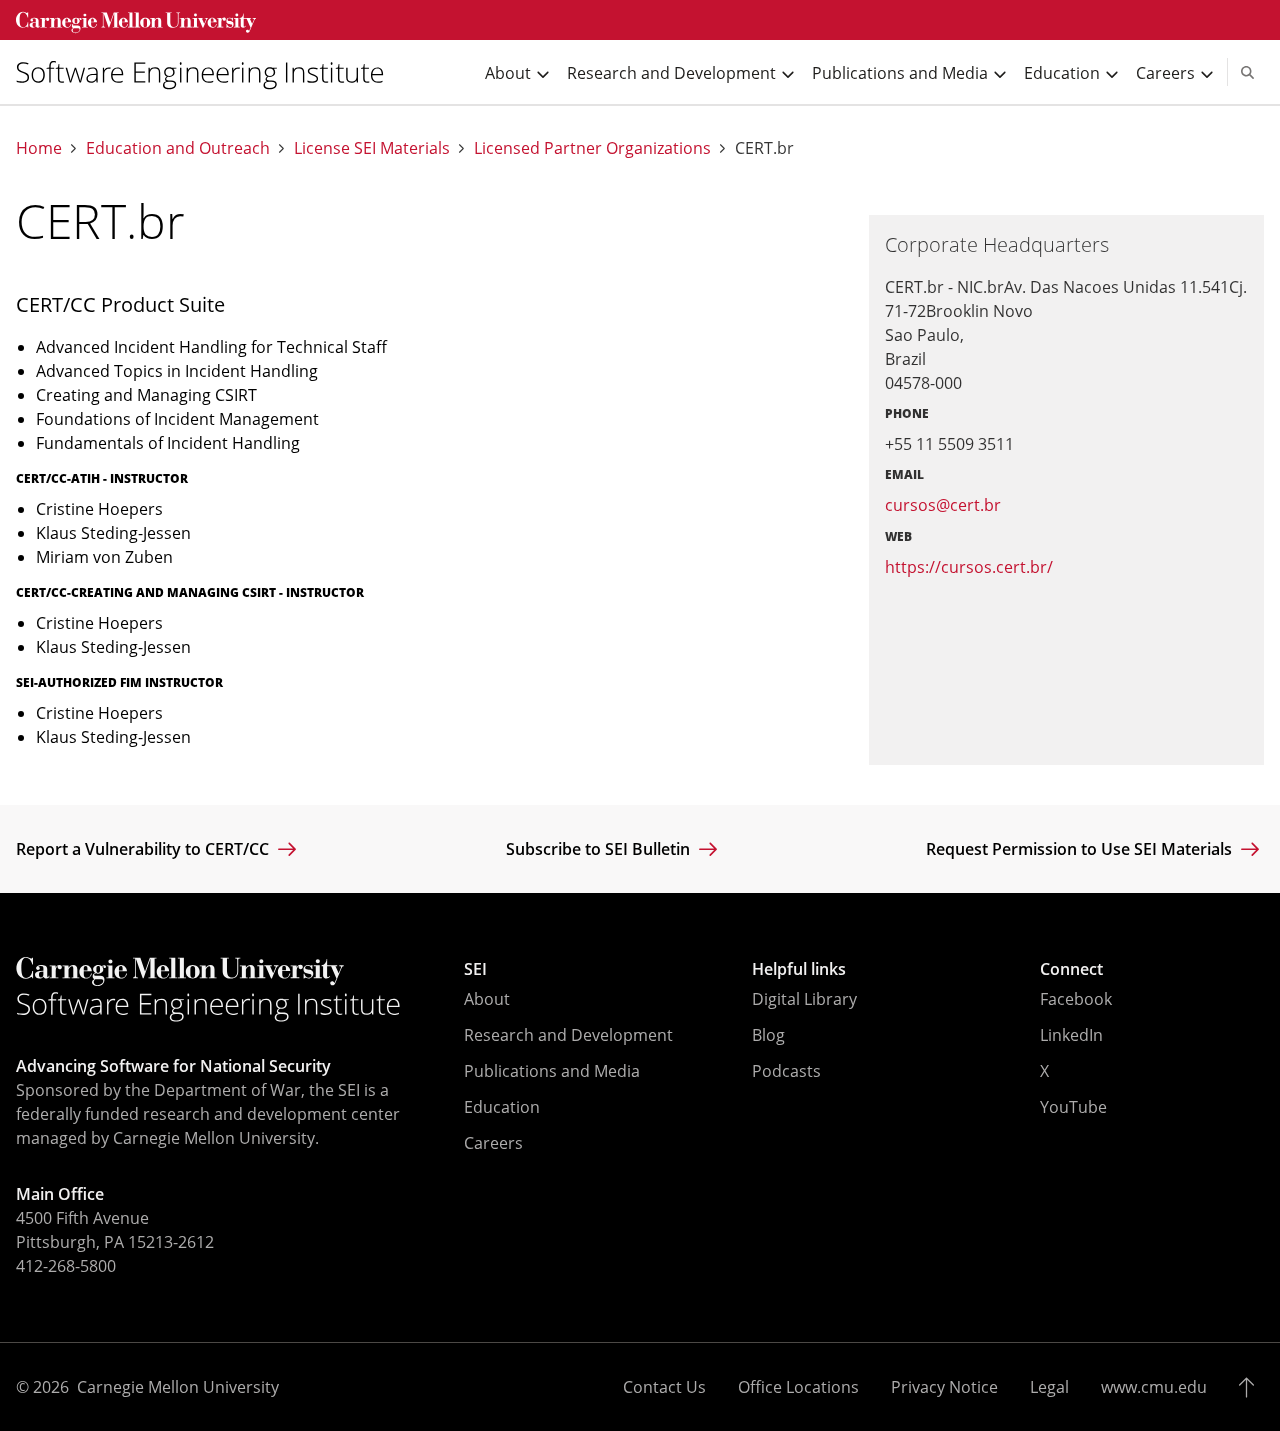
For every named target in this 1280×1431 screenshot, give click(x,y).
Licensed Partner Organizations (592, 148)
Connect (1071, 969)
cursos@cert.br (943, 505)
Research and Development (568, 1035)
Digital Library (804, 999)
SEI (475, 969)
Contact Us (664, 1387)
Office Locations (798, 1387)
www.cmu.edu (1154, 1387)
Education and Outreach (178, 148)
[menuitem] (208, 72)
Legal (1049, 1387)
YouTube (1073, 1107)
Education (502, 1107)
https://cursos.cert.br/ (969, 567)
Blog (768, 1035)
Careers (493, 1143)
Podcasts (786, 1071)
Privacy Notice (944, 1387)
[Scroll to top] (1251, 1387)
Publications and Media (552, 1071)
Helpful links (799, 969)
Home (39, 148)
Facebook (1076, 999)
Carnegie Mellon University (178, 1387)
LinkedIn (1071, 1035)
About (487, 999)
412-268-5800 (66, 1266)
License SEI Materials (372, 148)
